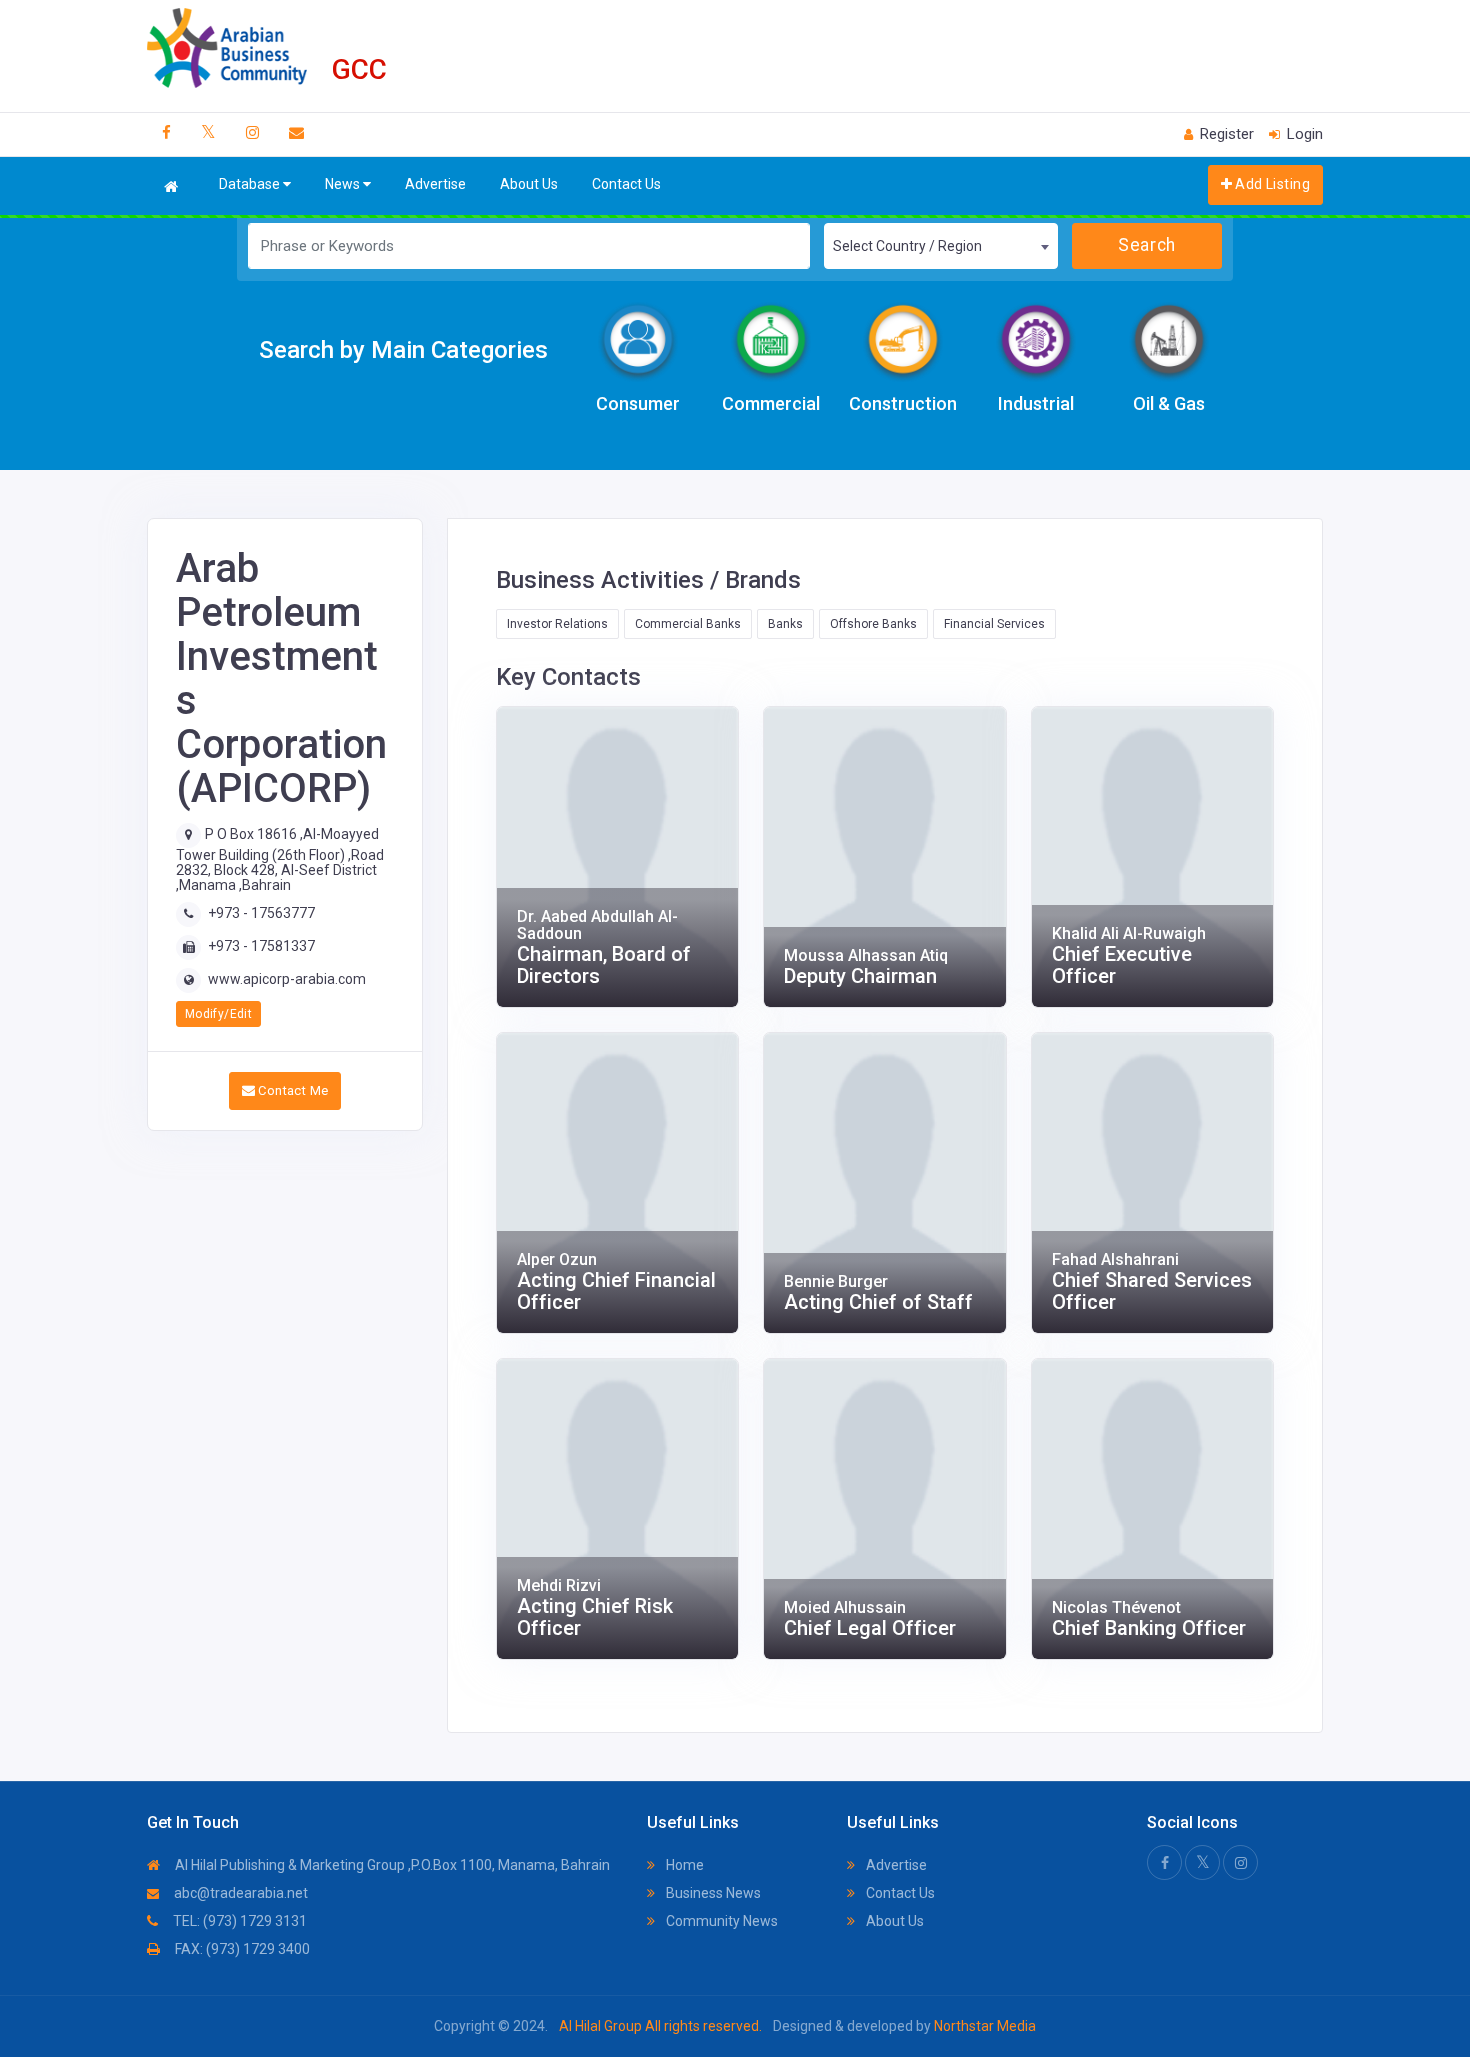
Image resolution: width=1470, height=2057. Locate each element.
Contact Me (291, 1090)
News (344, 184)
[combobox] (940, 246)
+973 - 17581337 (261, 946)
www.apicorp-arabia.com (287, 979)
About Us (529, 184)
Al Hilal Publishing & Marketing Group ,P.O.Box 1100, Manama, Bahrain (391, 1865)
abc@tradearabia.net (239, 1893)
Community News (720, 1921)
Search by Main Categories (403, 350)
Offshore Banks (873, 624)
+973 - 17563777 (261, 913)
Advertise (435, 184)
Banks (785, 624)
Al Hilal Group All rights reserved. (660, 2026)
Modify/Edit (218, 1014)
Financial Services (994, 624)
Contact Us (626, 184)
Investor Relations (557, 624)
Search (1146, 245)
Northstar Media (983, 2026)
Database (251, 184)
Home (683, 1865)
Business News (712, 1893)
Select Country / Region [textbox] (907, 246)
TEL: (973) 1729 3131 (238, 1921)
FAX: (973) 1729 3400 (241, 1949)
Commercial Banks (688, 624)
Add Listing (1271, 184)
